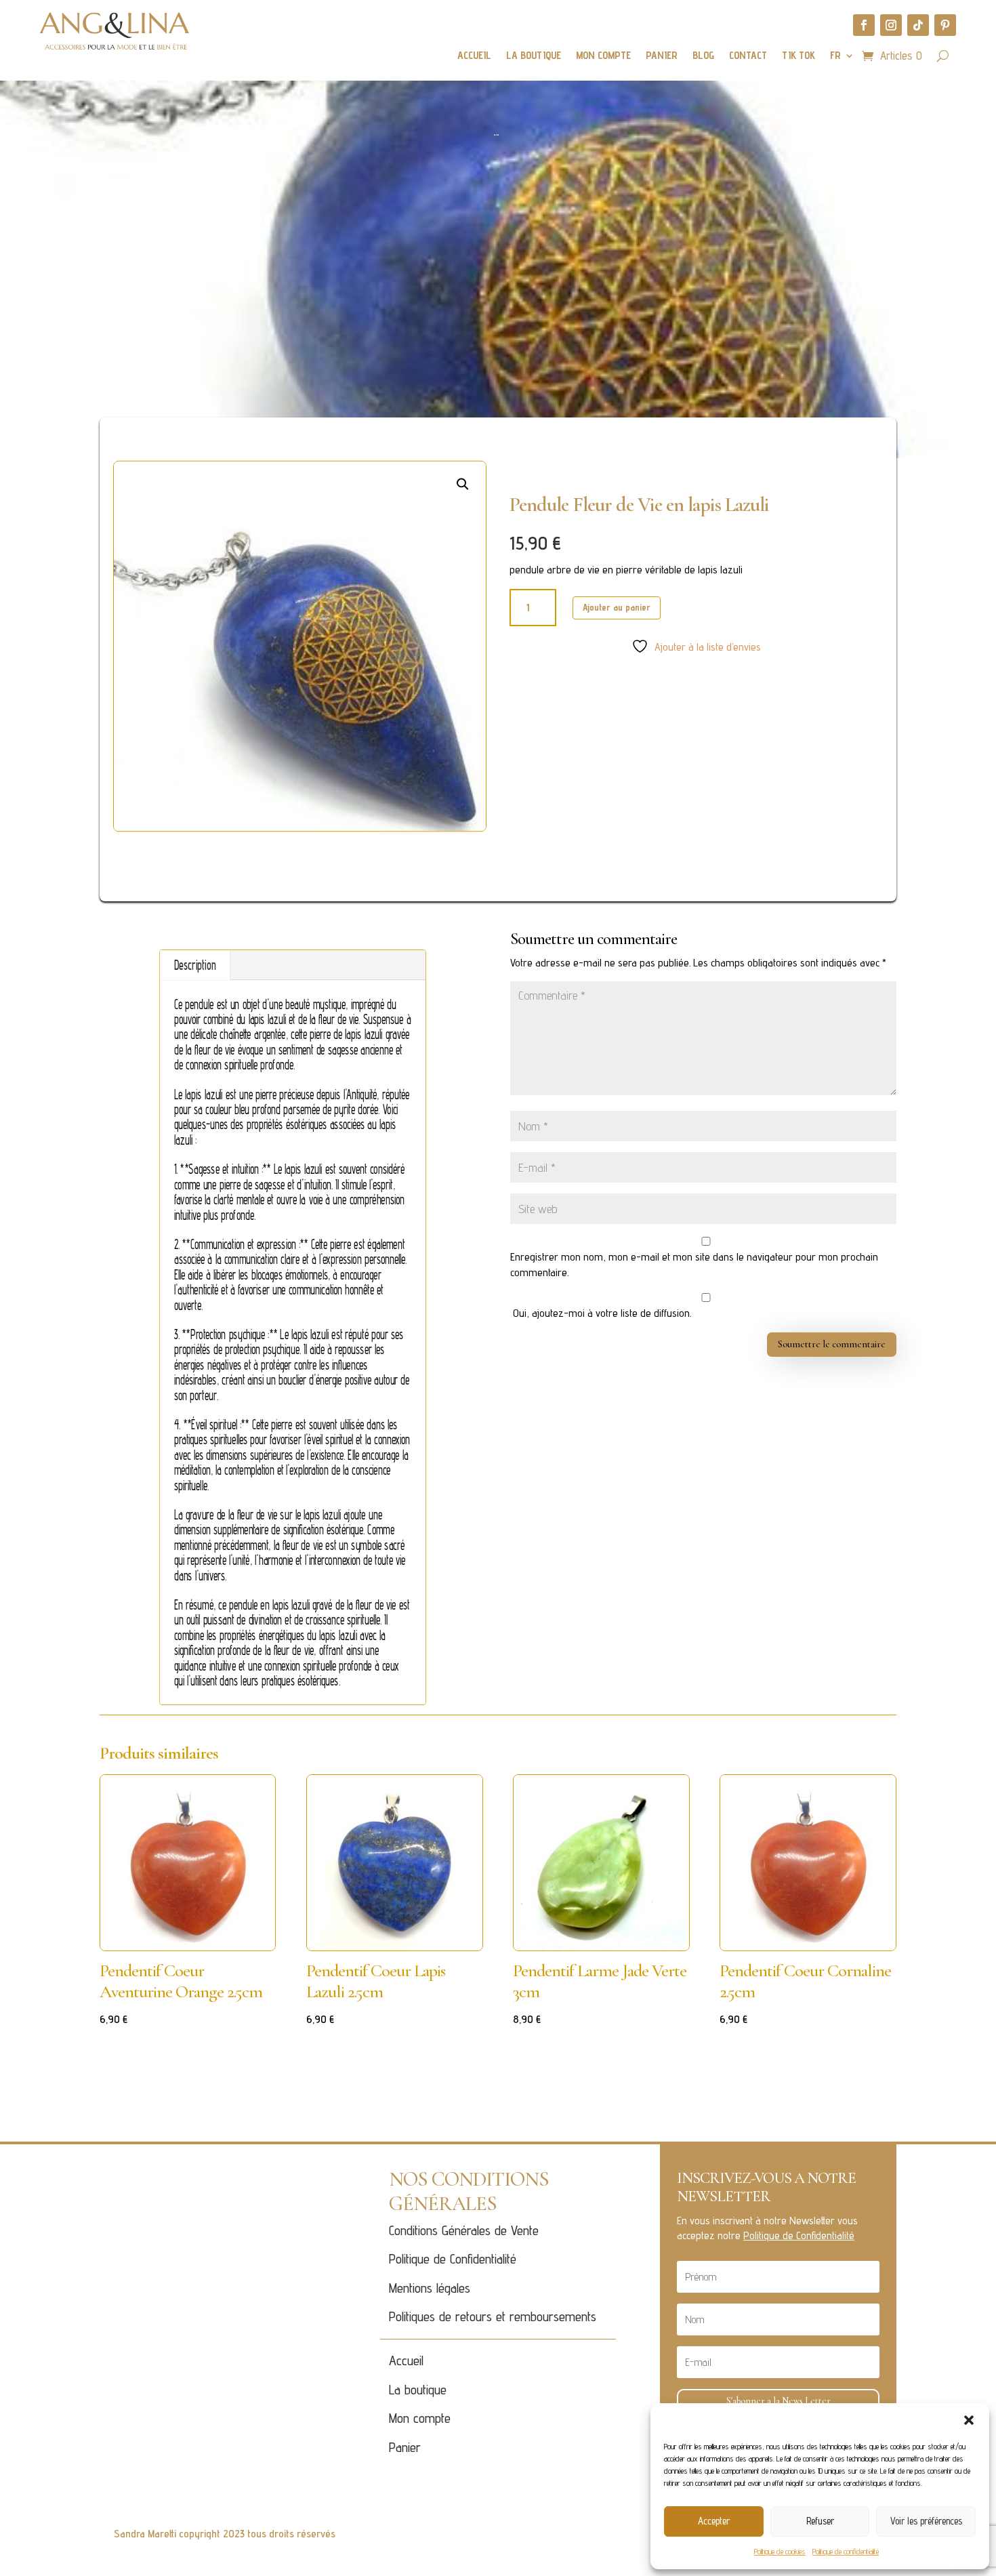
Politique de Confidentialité (453, 2259)
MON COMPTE (603, 56)
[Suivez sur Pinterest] (945, 25)
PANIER (662, 56)
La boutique (418, 2390)
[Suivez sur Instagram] (891, 25)
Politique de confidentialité (846, 2551)
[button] (969, 2420)
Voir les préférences (926, 2521)
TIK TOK (798, 56)
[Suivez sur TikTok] (918, 25)
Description (195, 965)
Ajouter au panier (617, 607)
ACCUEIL (474, 56)
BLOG (703, 56)
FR (835, 56)
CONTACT (748, 56)
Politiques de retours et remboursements (493, 2316)
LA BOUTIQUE (534, 56)
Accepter (714, 2521)
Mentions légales (430, 2288)
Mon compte (420, 2418)
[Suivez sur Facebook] (864, 25)
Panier (405, 2447)
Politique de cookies (780, 2551)
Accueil (406, 2360)
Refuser (820, 2521)
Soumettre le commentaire (832, 1344)
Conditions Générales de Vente (464, 2230)
